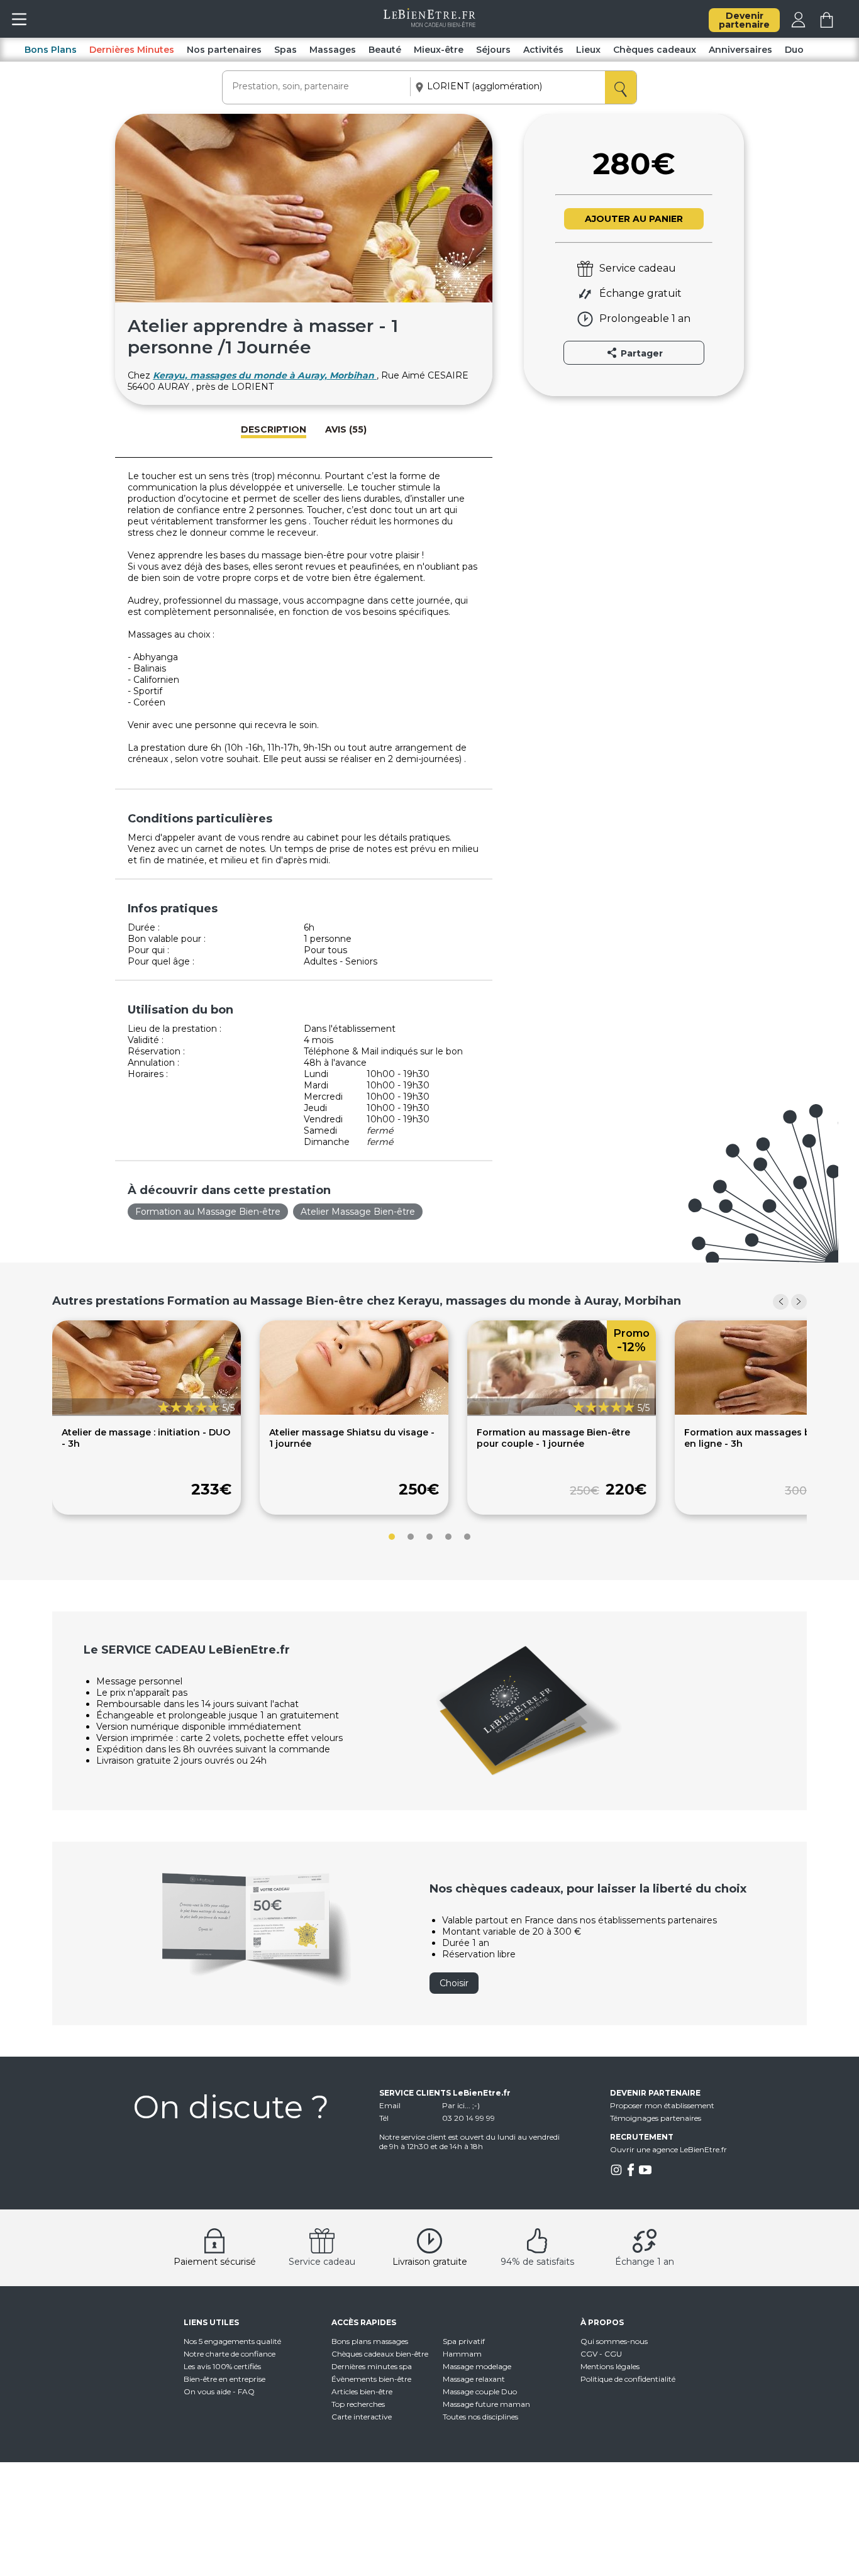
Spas (285, 50)
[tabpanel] (147, 1418)
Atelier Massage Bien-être (358, 1212)
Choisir (454, 1983)
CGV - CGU (601, 2354)
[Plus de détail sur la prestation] (354, 1412)
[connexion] (798, 25)
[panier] (827, 25)
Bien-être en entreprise (224, 2379)
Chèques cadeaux (655, 50)
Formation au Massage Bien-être (208, 1212)
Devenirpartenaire (744, 20)
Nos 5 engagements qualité (232, 2341)
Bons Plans (51, 50)
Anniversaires (740, 50)
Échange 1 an (645, 2262)
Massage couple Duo (480, 2391)
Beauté (385, 50)
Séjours (493, 50)
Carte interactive (362, 2417)
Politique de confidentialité (628, 2379)
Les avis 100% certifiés (222, 2366)
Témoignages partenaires (656, 2118)
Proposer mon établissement (662, 2105)
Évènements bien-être (371, 2379)
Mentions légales (610, 2366)
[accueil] (430, 24)
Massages (333, 50)
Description (274, 429)
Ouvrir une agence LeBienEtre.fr (668, 2149)
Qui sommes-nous (614, 2341)
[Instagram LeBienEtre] (616, 2173)
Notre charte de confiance (230, 2354)
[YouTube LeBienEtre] (645, 2173)
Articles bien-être (362, 2391)
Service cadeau (322, 2262)
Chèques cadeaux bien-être (380, 2354)
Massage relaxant (474, 2379)
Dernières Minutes (132, 50)
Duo (794, 50)
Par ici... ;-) (461, 2105)
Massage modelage (477, 2366)
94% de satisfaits (537, 2262)
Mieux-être (439, 50)
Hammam (462, 2354)
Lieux (588, 50)
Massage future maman (486, 2404)
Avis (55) (346, 429)
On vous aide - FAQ (219, 2391)
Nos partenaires (224, 50)
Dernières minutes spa (372, 2366)
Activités (543, 50)
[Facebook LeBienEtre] (631, 2173)
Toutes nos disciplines (480, 2417)
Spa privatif (464, 2341)
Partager (640, 353)
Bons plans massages (370, 2341)
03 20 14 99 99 (468, 2118)
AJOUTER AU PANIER (634, 219)
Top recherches (358, 2404)
